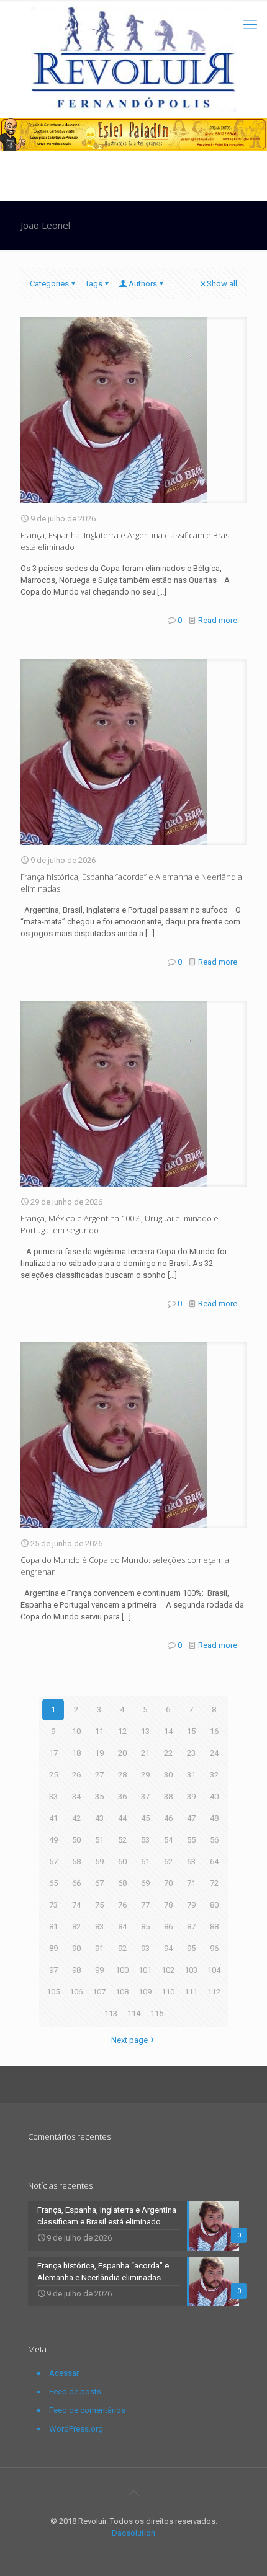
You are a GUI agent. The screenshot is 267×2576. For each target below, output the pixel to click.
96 (214, 1948)
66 (76, 1883)
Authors (143, 284)
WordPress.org (76, 2429)
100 (122, 1970)
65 (53, 1883)
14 (168, 1731)
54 (168, 1840)
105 (53, 1992)
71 (191, 1883)
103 (191, 1970)
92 (122, 1948)
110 (168, 1992)
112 (214, 1992)
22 (168, 1753)
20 (122, 1753)
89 (53, 1948)
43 (99, 1818)
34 (76, 1796)
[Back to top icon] (133, 2493)
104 (214, 1970)
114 (134, 2013)
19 (99, 1753)
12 (122, 1731)
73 (53, 1905)
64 (214, 1861)
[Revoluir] (133, 59)
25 (53, 1775)
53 (145, 1840)
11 (99, 1731)
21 (145, 1753)
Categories (49, 284)
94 (168, 1948)
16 (214, 1731)
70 (168, 1883)
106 (76, 1992)
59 (99, 1861)
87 (191, 1927)
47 (191, 1818)
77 (145, 1905)
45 (145, 1818)
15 (191, 1731)
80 (214, 1905)
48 (214, 1818)
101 (145, 1970)
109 (145, 1992)
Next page (129, 2040)
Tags (94, 284)
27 (99, 1775)
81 (53, 1927)
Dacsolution (133, 2533)
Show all (222, 284)
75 (99, 1905)
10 (76, 1731)
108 (122, 1992)
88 (214, 1927)
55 (191, 1840)
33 (53, 1796)
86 (168, 1927)
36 (122, 1796)
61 (145, 1861)
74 (76, 1905)
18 (76, 1753)
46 (168, 1818)
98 (76, 1970)
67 (99, 1883)
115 (157, 2013)
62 (168, 1861)
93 (145, 1948)
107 (99, 1992)
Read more (218, 620)
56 (214, 1840)
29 (145, 1775)
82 (76, 1927)
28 (122, 1775)
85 (145, 1927)
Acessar (64, 2373)
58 (76, 1861)
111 (191, 1992)
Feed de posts (75, 2392)
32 (214, 1775)
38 (168, 1796)
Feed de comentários (87, 2410)
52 (122, 1840)
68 (122, 1883)
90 (76, 1948)
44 (122, 1818)
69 (145, 1883)
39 (191, 1796)
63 (191, 1861)
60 (122, 1861)
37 (145, 1796)
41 (53, 1818)
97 (53, 1970)
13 (145, 1731)
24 (214, 1753)
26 (76, 1775)
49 (53, 1840)
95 (191, 1948)
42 (76, 1818)
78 (168, 1905)
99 (99, 1970)
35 (99, 1796)
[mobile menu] (250, 25)
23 (191, 1753)
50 (76, 1840)
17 (53, 1753)
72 (214, 1883)
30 (168, 1775)
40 (214, 1796)
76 (122, 1905)
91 (99, 1948)
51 (99, 1840)
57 (53, 1861)
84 (122, 1927)
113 (111, 2013)
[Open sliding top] (133, 14)
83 (99, 1927)
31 (191, 1775)
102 (168, 1970)
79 (191, 1905)
